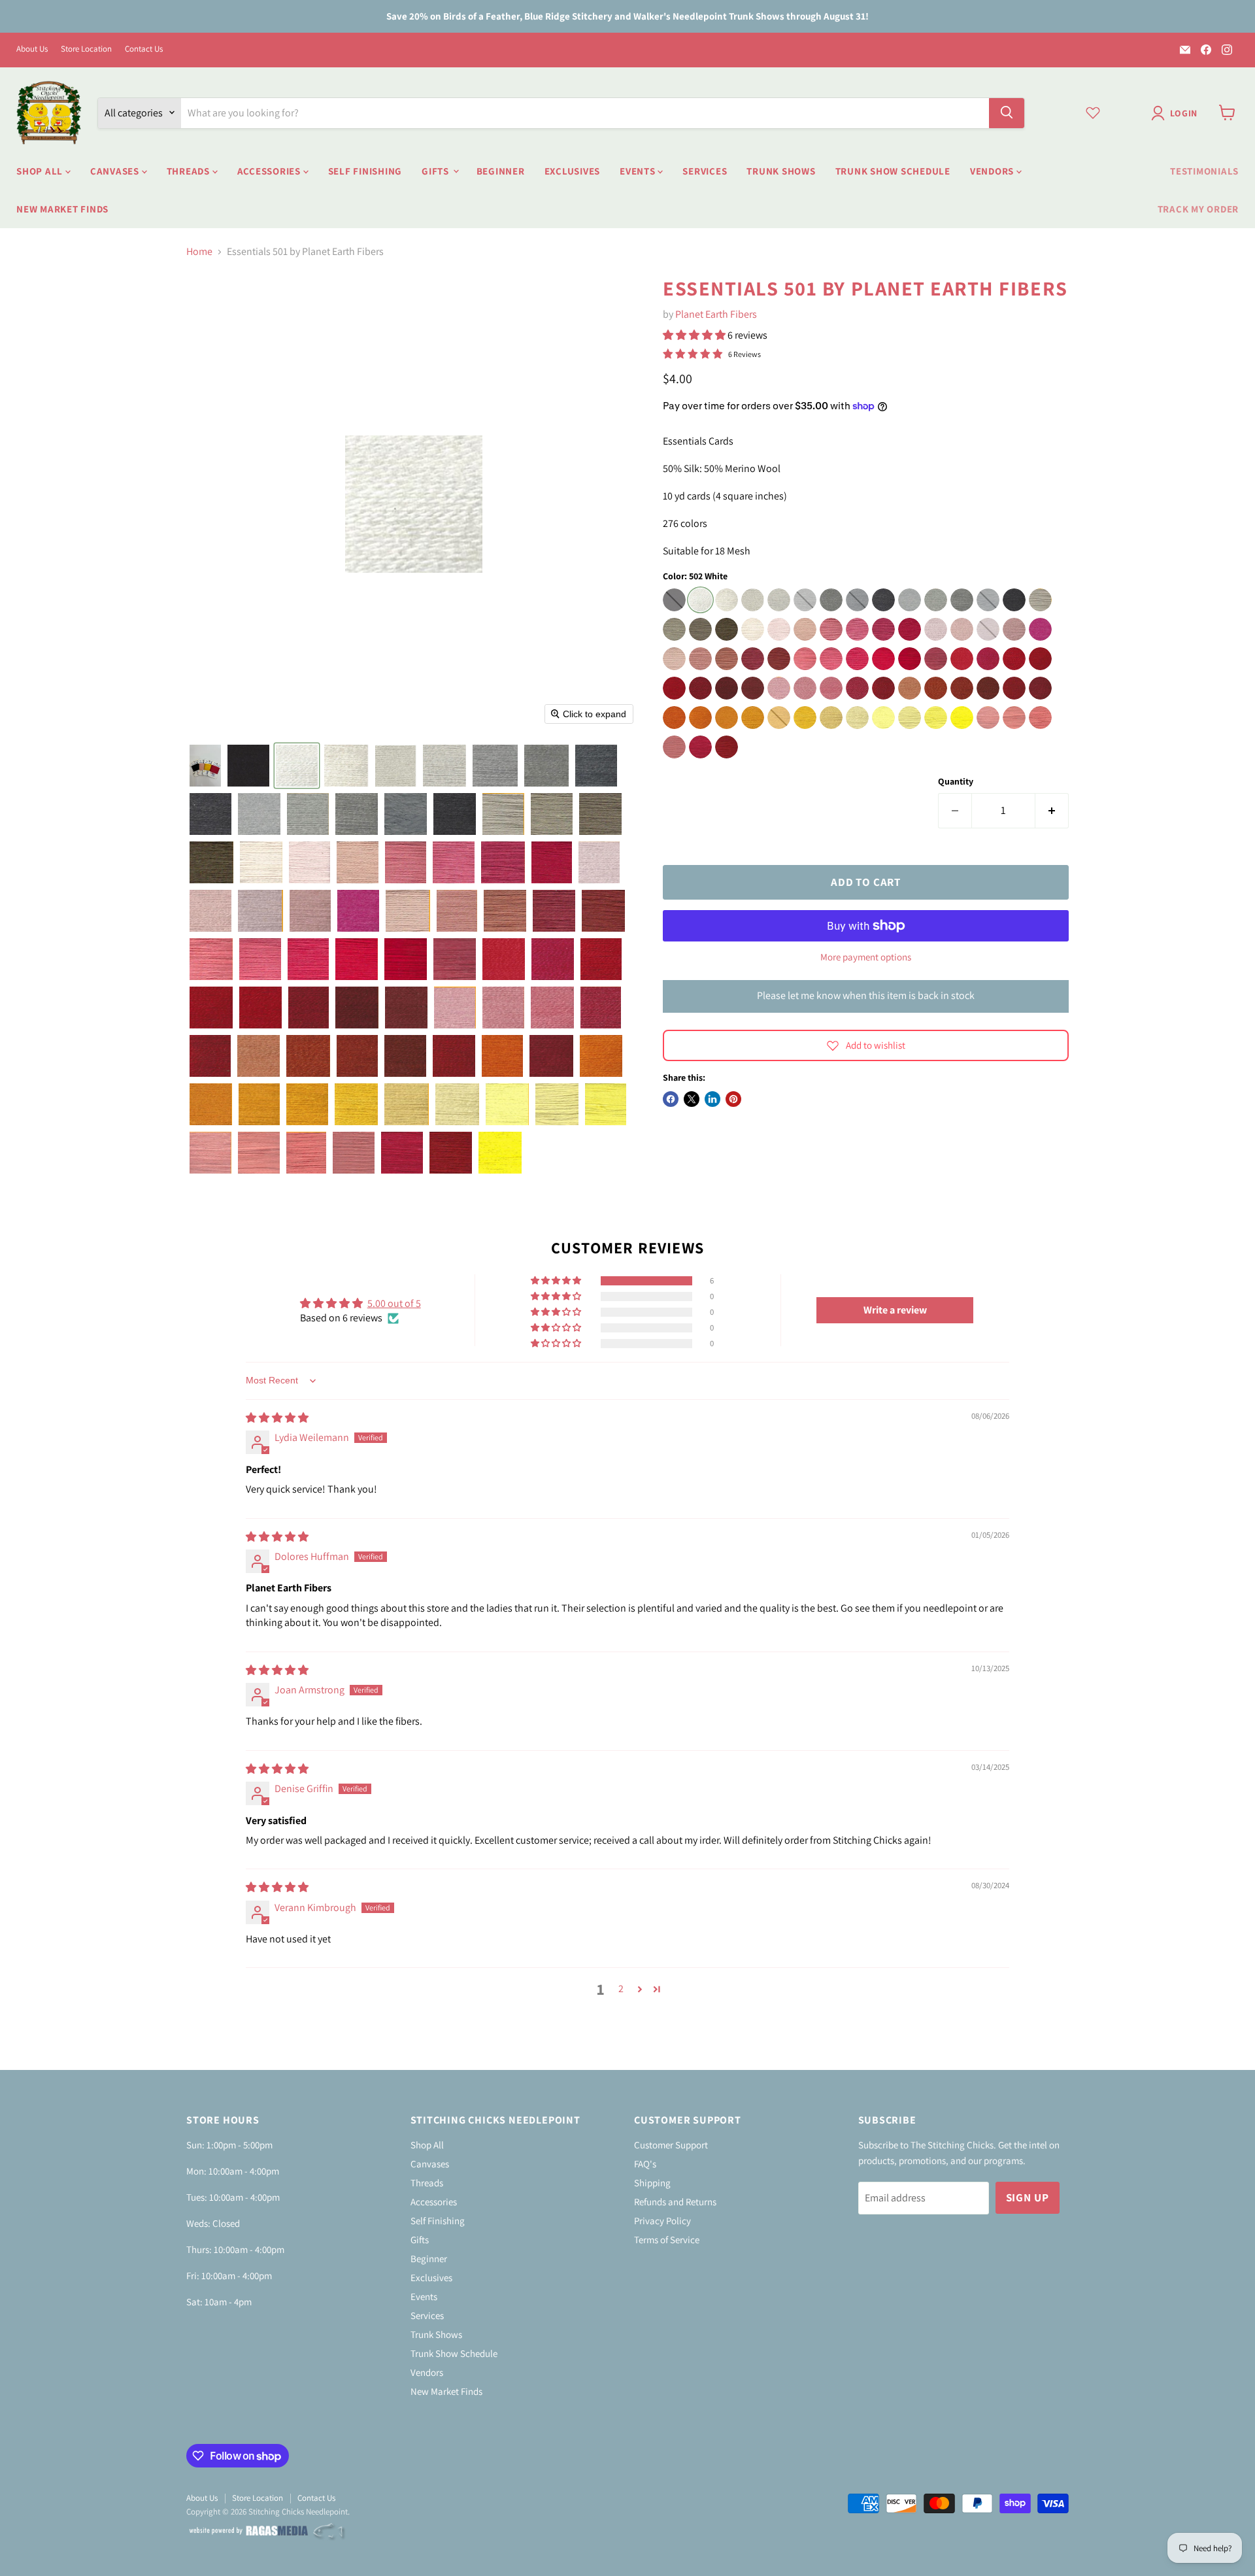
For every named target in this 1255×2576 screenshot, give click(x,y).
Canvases (116, 170)
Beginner (501, 170)
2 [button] (621, 1989)
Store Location (86, 49)
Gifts (437, 170)
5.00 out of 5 (394, 1303)
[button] (1177, 113)
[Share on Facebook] (671, 1099)
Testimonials (1204, 170)
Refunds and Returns (675, 2202)
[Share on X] (692, 1099)
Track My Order (1198, 208)
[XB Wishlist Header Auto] (1093, 112)
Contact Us (144, 49)
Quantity (956, 781)
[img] (277, 1418)
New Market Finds (62, 208)
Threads (190, 170)
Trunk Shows (781, 170)
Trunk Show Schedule (893, 170)
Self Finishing (365, 170)
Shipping (652, 2183)
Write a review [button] (895, 1310)
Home (199, 252)
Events (639, 170)
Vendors (993, 170)
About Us (32, 49)
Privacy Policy (662, 2221)
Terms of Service (667, 2240)
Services (705, 170)
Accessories (270, 170)
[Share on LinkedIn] (712, 1099)
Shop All (41, 170)
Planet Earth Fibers (716, 314)
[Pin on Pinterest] (733, 1099)
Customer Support (671, 2145)
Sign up (1028, 2197)
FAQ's (645, 2164)
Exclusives (573, 170)
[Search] (1007, 112)
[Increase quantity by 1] (1052, 811)
